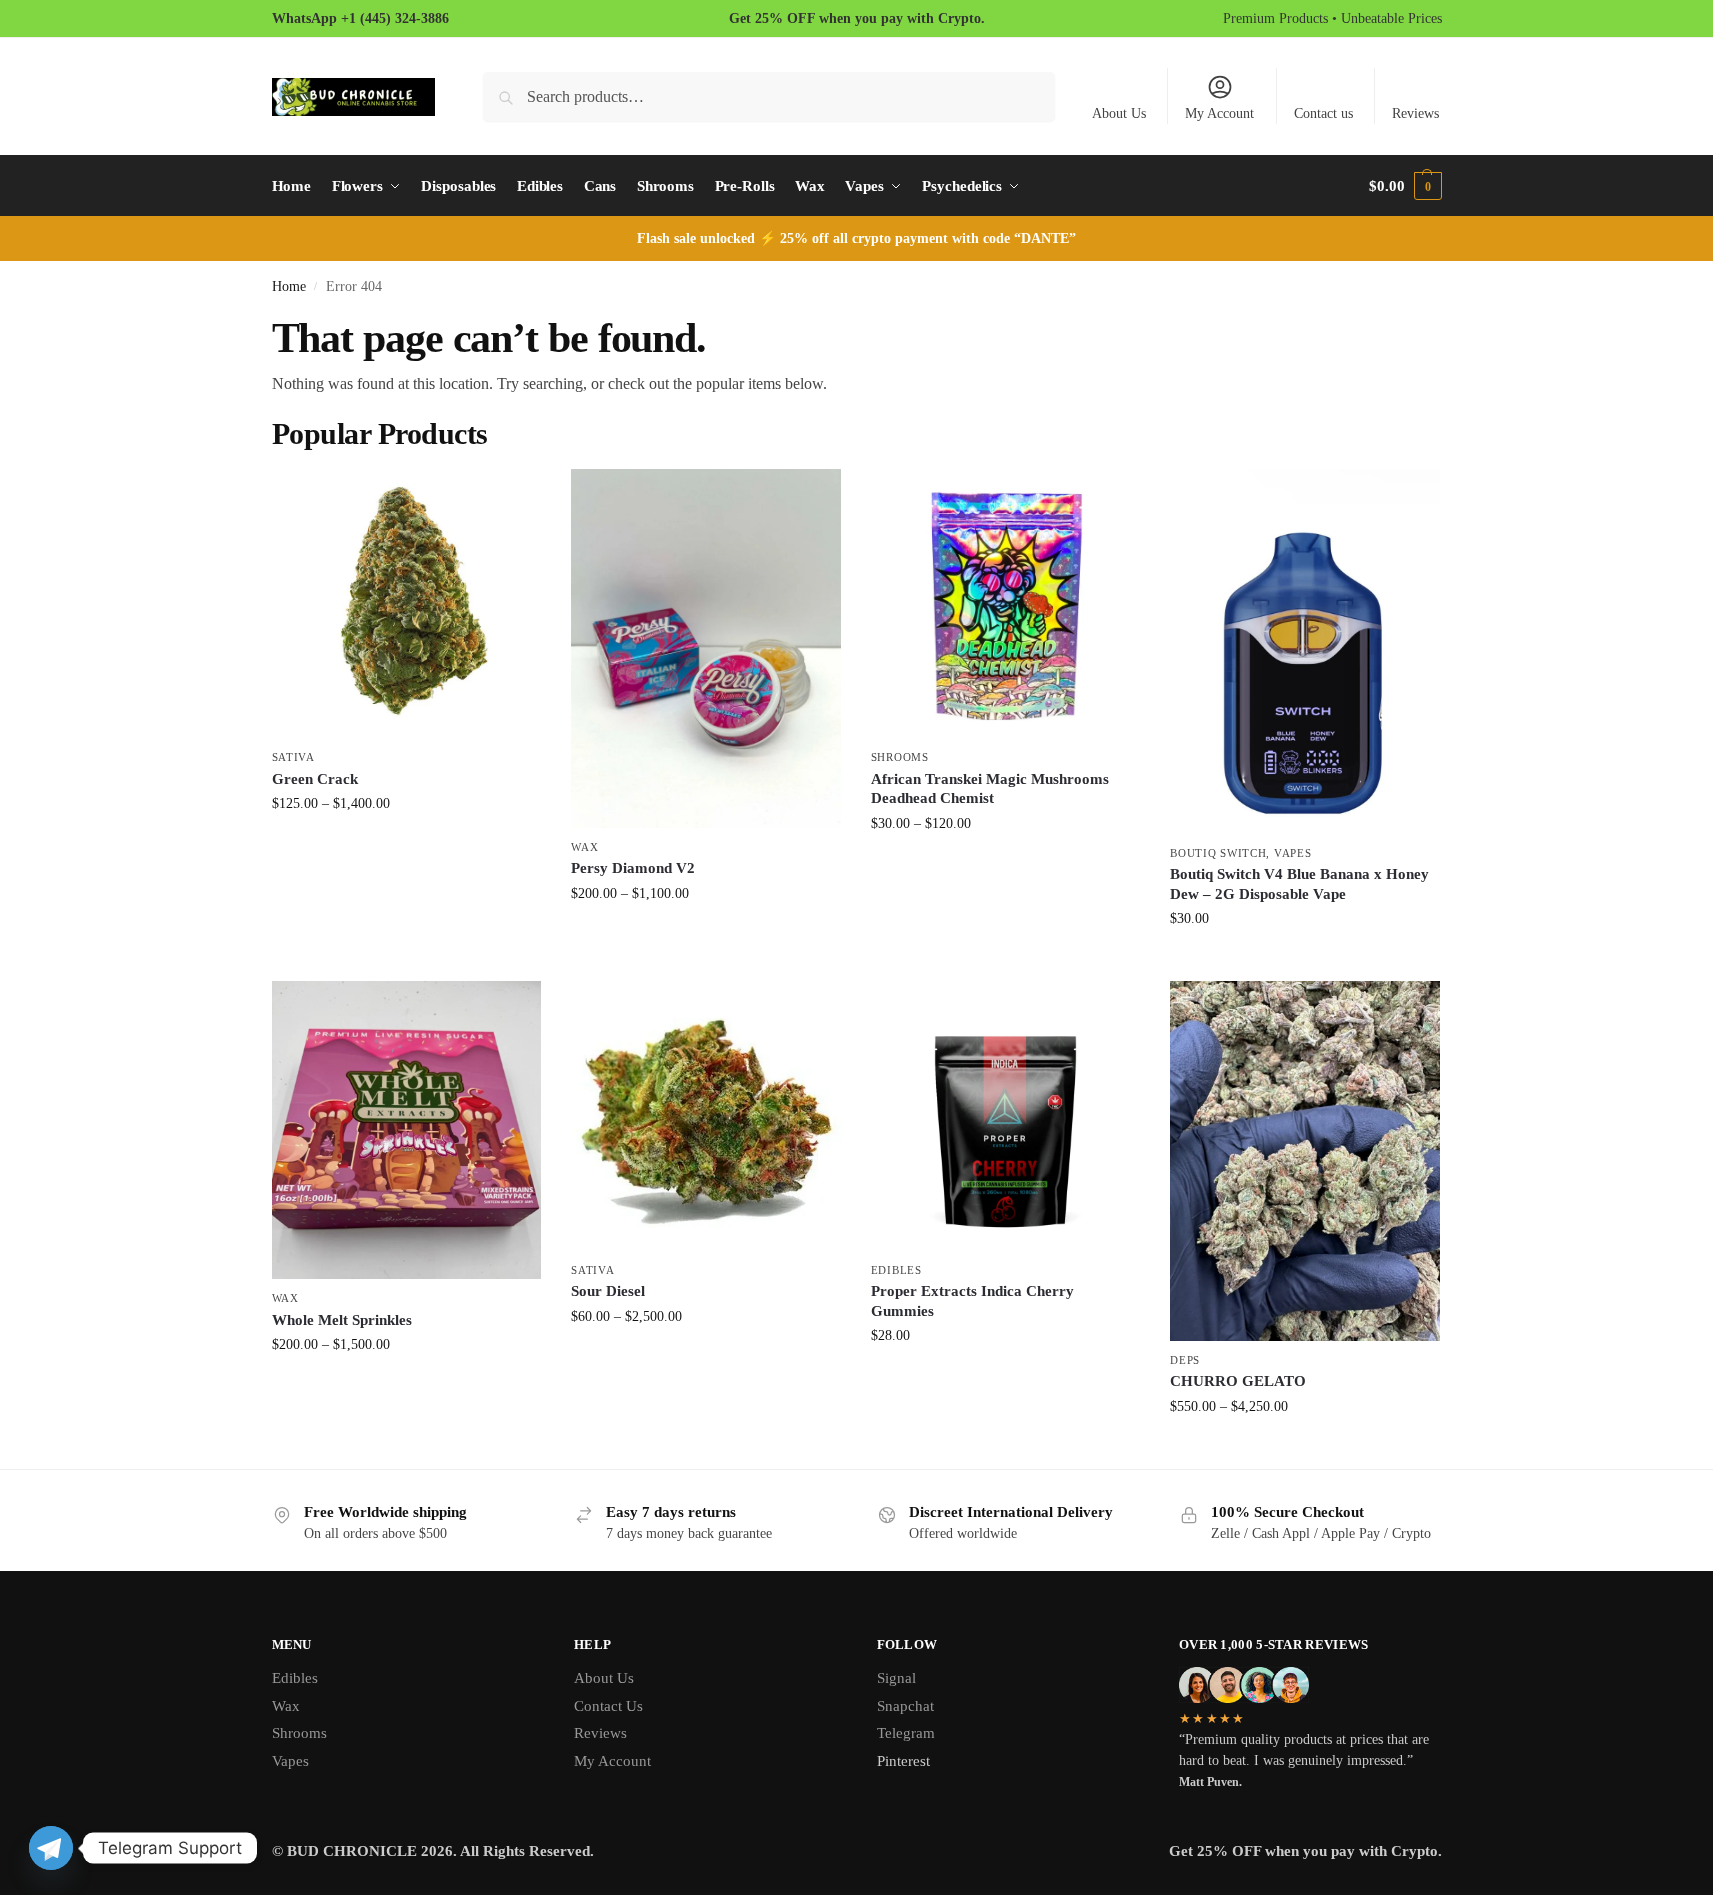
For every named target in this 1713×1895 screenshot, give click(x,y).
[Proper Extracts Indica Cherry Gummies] (1006, 1116)
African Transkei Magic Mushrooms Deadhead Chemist (990, 789)
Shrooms (900, 757)
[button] (1405, 186)
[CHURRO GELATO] (1305, 1161)
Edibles (896, 1270)
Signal (896, 1678)
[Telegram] (51, 1848)
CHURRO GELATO (1238, 1381)
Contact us (1323, 113)
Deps (1185, 1360)
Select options (406, 845)
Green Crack (315, 779)
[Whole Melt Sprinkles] (407, 1130)
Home (289, 286)
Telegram (906, 1733)
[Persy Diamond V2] (706, 649)
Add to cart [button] (1305, 960)
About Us (1119, 113)
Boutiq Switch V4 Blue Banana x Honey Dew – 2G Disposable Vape (1299, 884)
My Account (1219, 113)
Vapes (1293, 853)
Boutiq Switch (1218, 853)
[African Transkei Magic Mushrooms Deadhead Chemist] (1006, 604)
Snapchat (905, 1706)
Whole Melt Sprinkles (342, 1320)
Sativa (293, 757)
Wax (584, 847)
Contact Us (608, 1706)
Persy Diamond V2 (633, 868)
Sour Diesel (608, 1291)
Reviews (1415, 113)
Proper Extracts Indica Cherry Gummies (972, 1301)
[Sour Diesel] (706, 1116)
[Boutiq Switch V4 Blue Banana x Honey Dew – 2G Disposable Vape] (1305, 651)
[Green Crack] (407, 604)
